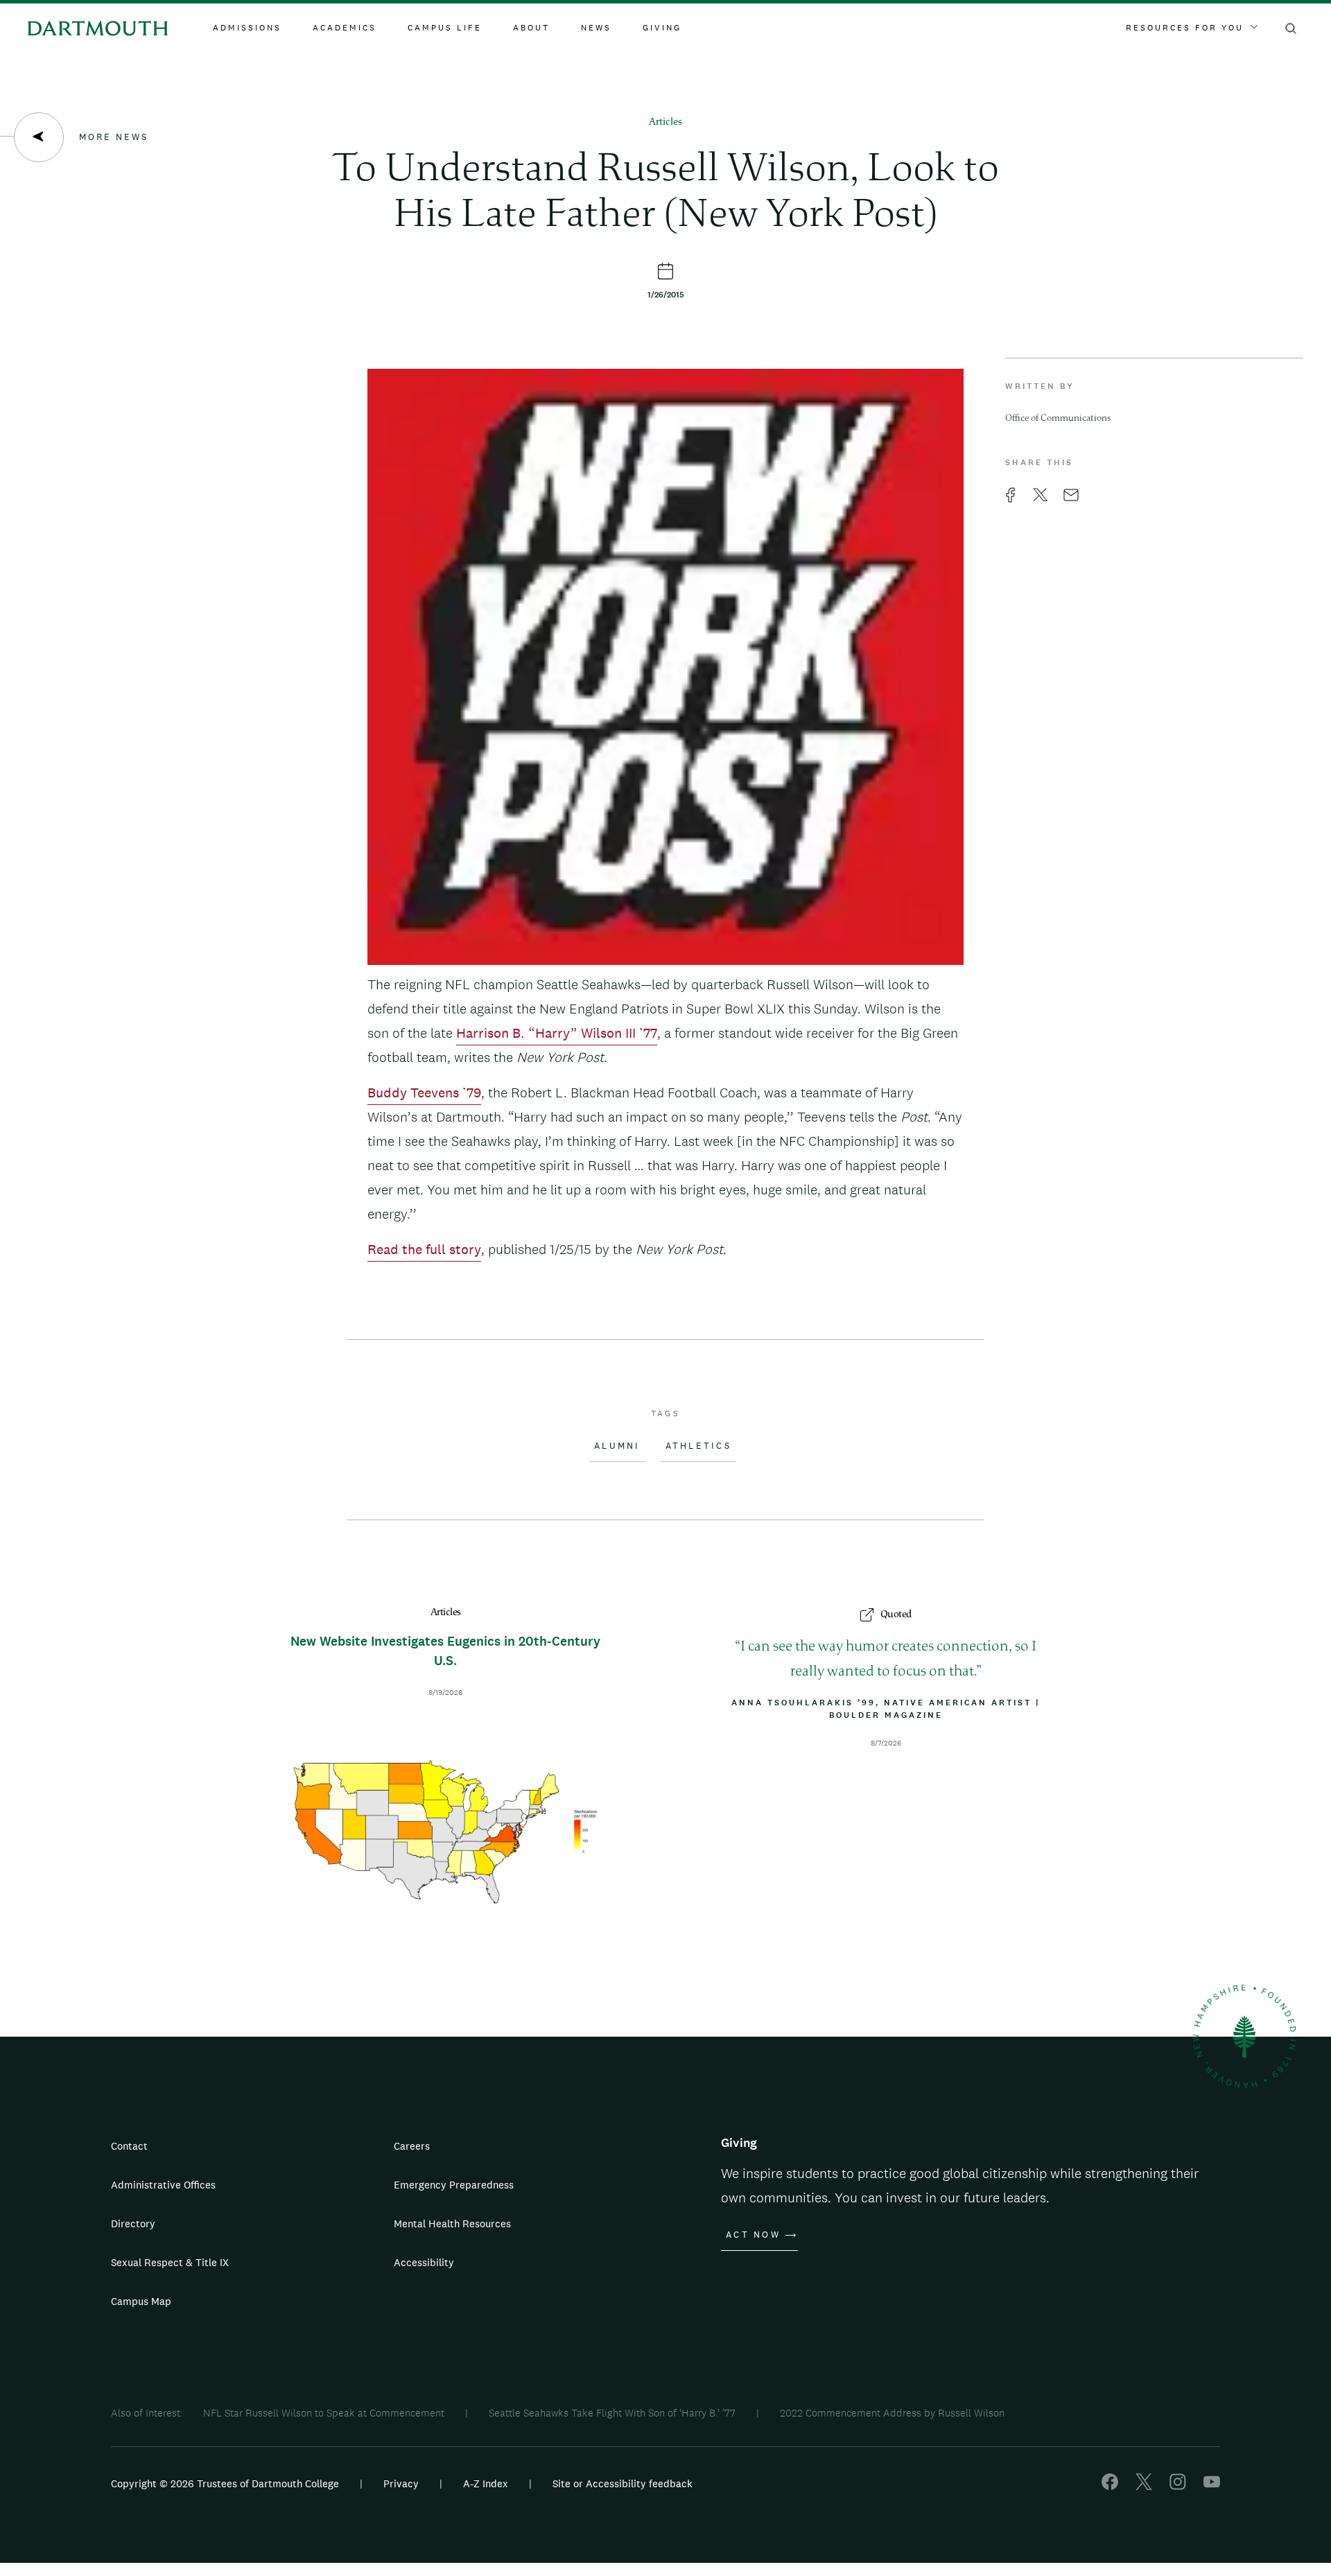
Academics (345, 28)
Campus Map (141, 2301)
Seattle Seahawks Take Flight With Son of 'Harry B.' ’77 (612, 2413)
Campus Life (445, 28)
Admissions (247, 28)
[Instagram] (1178, 2486)
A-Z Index (486, 2483)
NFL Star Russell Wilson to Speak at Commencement (324, 2413)
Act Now (753, 2235)
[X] (1144, 2486)
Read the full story (424, 1249)
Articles (665, 122)
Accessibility (424, 2262)
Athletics (698, 1446)
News (596, 28)
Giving (662, 28)
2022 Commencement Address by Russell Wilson (892, 2413)
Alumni (617, 1446)
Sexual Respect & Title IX (170, 2262)
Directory (133, 2223)
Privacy (401, 2483)
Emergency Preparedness (454, 2185)
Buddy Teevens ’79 (424, 1093)
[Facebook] (1110, 2486)
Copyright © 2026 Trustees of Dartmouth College (225, 2483)
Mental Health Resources (452, 2223)
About (531, 28)
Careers (412, 2146)
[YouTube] (1212, 2486)
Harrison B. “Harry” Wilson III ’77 (557, 1033)
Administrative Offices (163, 2185)
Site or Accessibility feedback (623, 2483)
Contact (129, 2146)
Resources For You (1185, 28)
